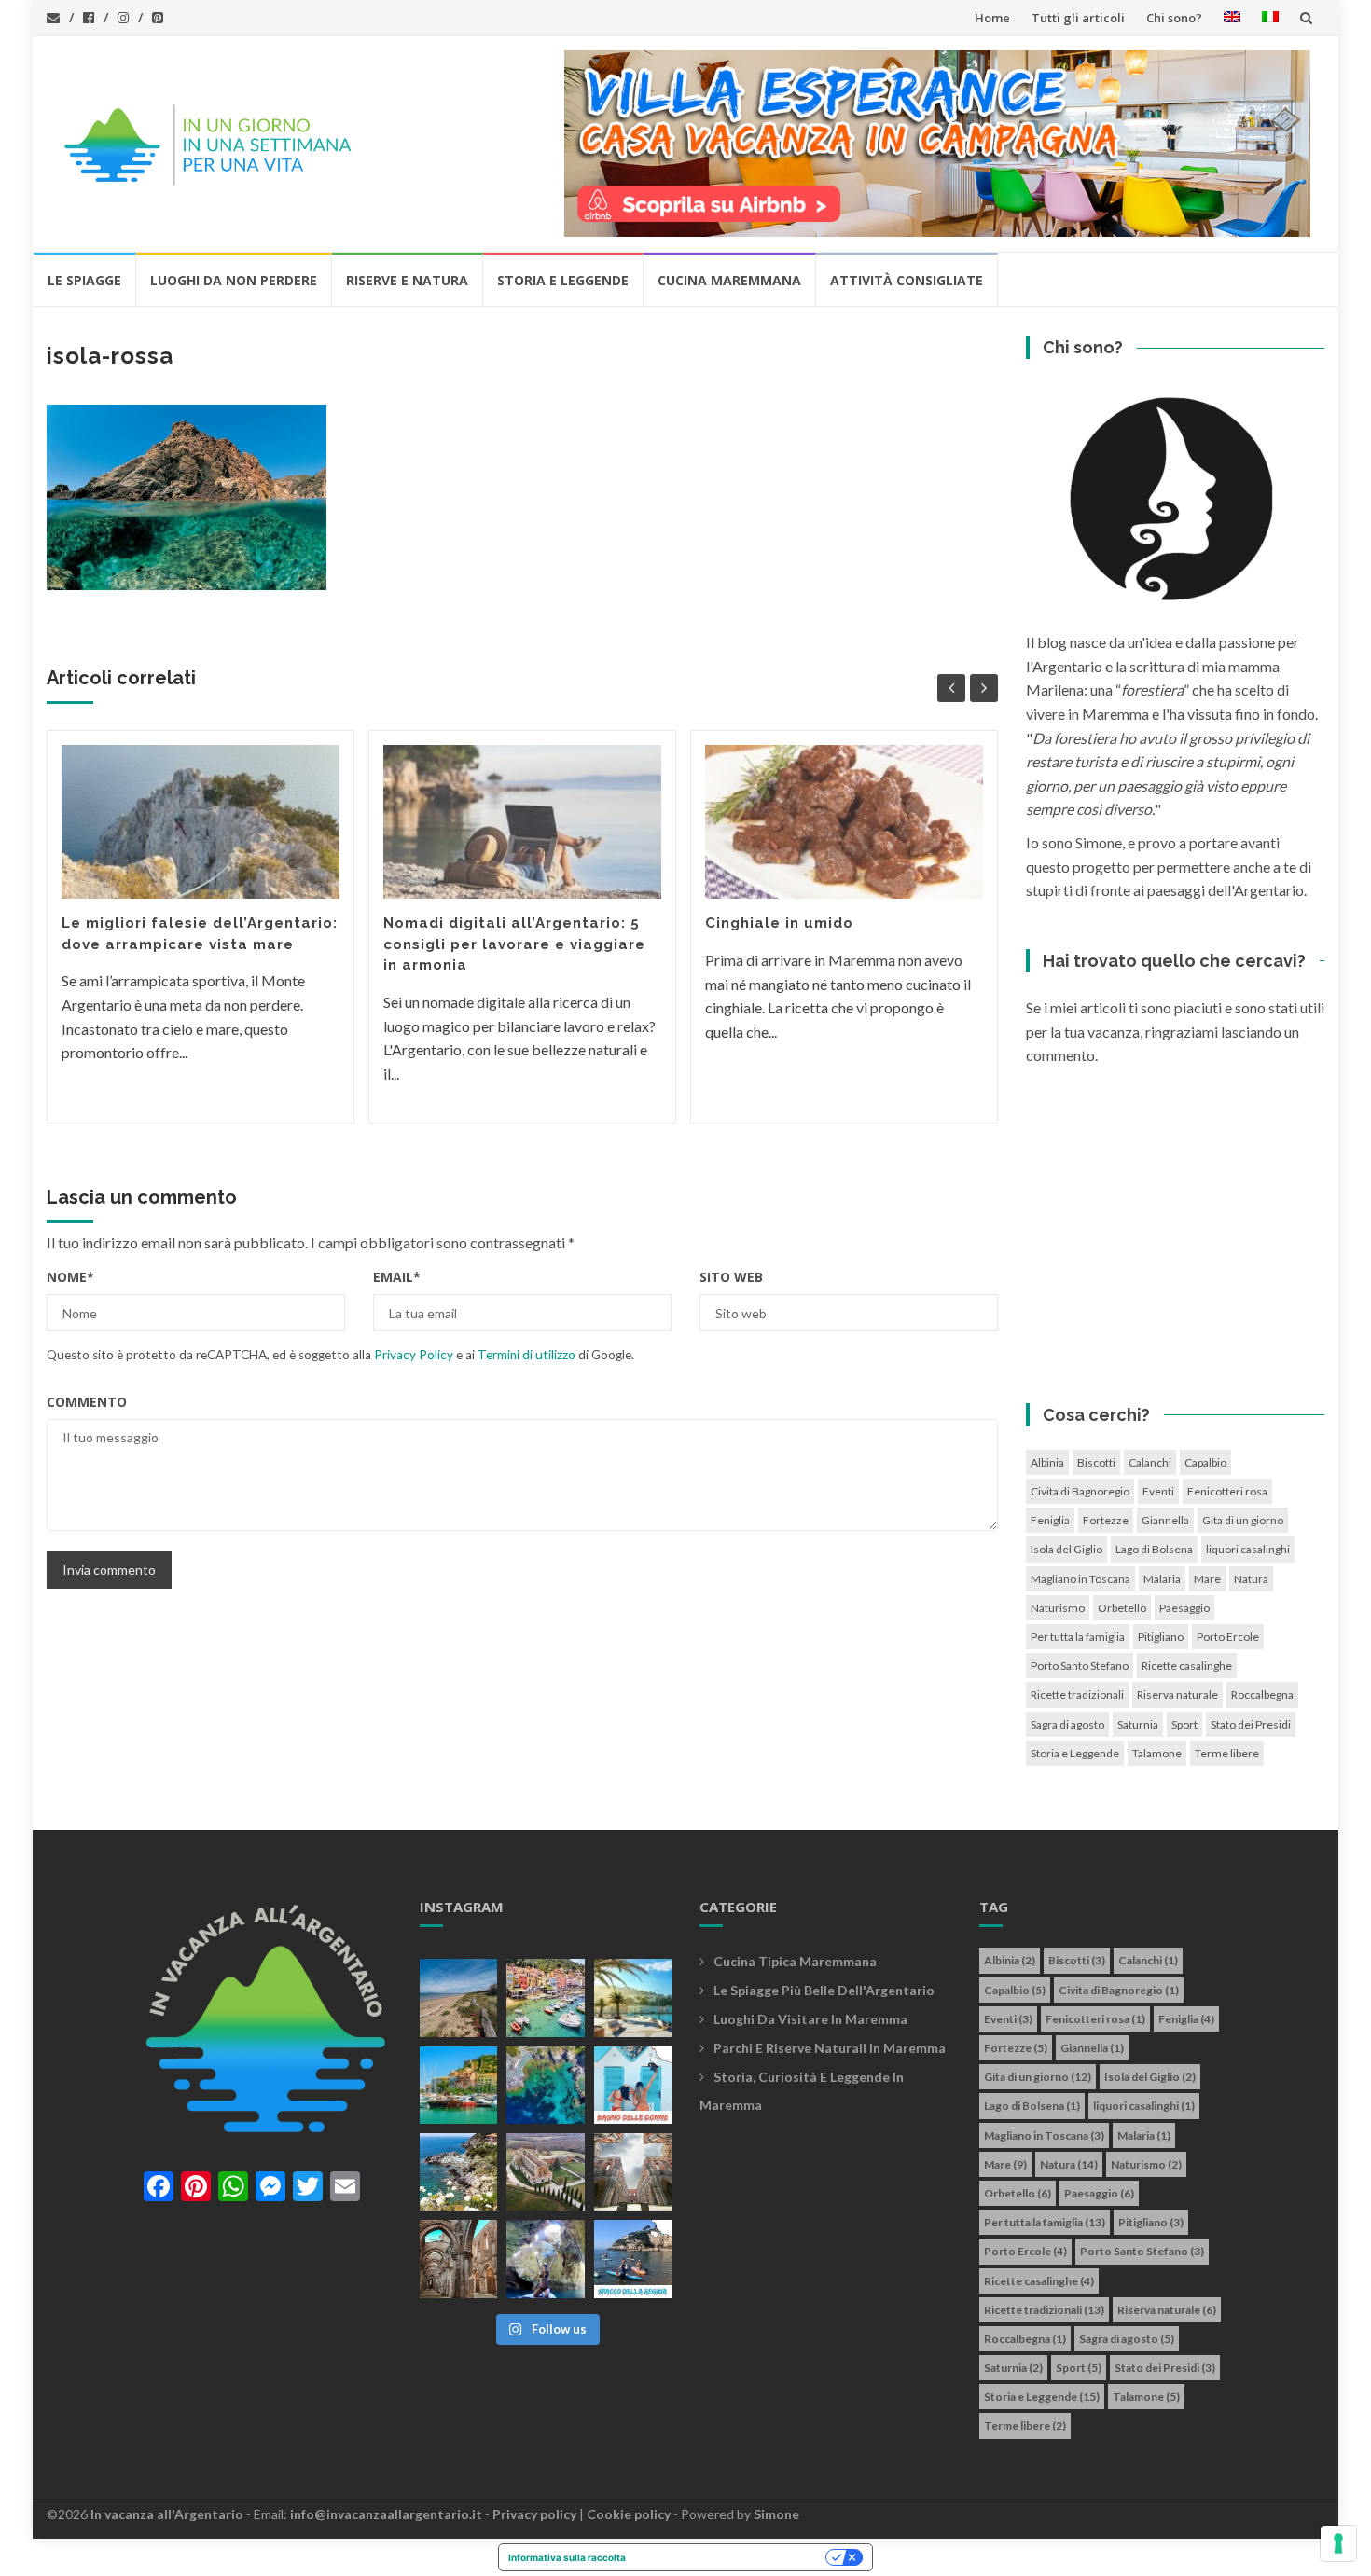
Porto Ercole (1228, 1637)
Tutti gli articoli (1078, 18)
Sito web (731, 1277)
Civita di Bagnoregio (1080, 1491)
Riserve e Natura (407, 280)
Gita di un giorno (1243, 1520)
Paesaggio (1184, 1608)
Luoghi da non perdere (234, 280)
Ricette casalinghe (1187, 1666)
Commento (87, 1402)
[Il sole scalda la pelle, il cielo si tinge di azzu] (458, 1997)
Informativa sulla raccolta (567, 2557)
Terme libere (1227, 1753)
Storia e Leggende (563, 280)
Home (992, 18)
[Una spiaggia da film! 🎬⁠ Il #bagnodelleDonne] (545, 2085)
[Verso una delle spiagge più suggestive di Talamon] (458, 2172)
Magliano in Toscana (1080, 1579)
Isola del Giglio (1066, 1549)
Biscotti (1096, 1462)
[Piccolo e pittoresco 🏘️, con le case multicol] (545, 1997)
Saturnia (1138, 1724)
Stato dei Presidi (1251, 1724)
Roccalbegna (1262, 1694)
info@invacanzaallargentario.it (386, 2514)
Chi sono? (1174, 18)
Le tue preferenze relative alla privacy (732, 2557)
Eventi (1158, 1491)
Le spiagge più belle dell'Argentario (824, 1990)
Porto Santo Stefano (1080, 1666)
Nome (70, 1277)
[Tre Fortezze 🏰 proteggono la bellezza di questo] (458, 2085)
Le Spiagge (84, 280)
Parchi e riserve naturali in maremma (830, 2048)
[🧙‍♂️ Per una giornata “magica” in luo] (545, 2172)
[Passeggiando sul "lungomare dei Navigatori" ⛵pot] (633, 1997)
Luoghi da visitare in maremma (810, 2019)
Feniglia (1050, 1520)
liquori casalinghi (1248, 1549)
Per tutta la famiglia (1078, 1637)
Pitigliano (1161, 1637)
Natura (1251, 1579)
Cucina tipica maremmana (795, 1961)
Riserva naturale (1177, 1694)
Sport (1184, 1724)
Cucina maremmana (729, 280)
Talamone (1157, 1753)
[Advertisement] (1175, 1240)
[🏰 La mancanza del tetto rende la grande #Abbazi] (633, 2172)
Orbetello (1122, 1608)
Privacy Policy (414, 1355)
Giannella (1165, 1520)
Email (397, 1277)
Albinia (1047, 1462)
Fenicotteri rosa (1227, 1491)
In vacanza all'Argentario (167, 2514)
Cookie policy (629, 2514)
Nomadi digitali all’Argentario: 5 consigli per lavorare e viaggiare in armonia (514, 944)
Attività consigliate (907, 280)
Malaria (1162, 1579)
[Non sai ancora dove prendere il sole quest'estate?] (633, 2085)
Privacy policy (534, 2514)
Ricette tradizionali (1077, 1694)
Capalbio (1205, 1462)
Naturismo (1058, 1608)
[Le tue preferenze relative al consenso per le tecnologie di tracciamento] (1338, 2543)
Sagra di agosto (1067, 1724)
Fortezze (1106, 1520)
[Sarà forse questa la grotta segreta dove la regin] (545, 2259)
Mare (1207, 1579)
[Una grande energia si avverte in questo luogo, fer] (458, 2259)
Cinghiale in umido (779, 923)
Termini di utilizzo (526, 1355)
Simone (776, 2514)
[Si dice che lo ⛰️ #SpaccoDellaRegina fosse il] (633, 2259)
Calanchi (1150, 1462)
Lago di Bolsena (1154, 1549)
